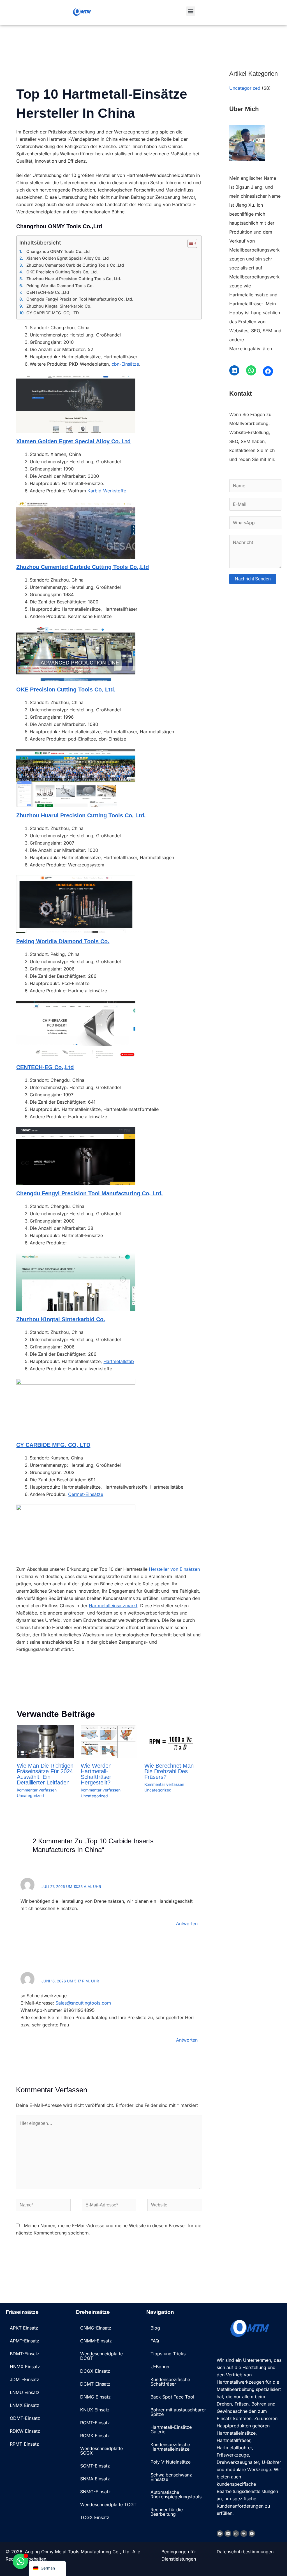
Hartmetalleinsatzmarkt (113, 1606)
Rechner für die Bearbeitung (167, 2512)
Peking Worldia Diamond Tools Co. (60, 286)
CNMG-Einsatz (96, 2328)
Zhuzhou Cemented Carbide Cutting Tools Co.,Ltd (75, 265)
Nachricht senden (253, 579)
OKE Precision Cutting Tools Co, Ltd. (62, 272)
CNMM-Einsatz (96, 2341)
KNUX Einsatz (95, 2410)
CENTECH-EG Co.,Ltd (48, 292)
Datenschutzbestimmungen (245, 2552)
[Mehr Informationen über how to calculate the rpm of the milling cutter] (173, 1741)
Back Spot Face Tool (172, 2397)
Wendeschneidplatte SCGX (101, 2451)
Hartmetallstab (119, 1361)
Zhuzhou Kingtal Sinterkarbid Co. (59, 306)
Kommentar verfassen (37, 1790)
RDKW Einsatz (25, 2431)
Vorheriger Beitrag (28, 1682)
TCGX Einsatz (95, 2517)
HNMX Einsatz (25, 2367)
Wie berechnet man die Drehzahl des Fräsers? (169, 1771)
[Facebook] (268, 371)
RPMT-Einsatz (24, 2444)
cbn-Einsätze (125, 364)
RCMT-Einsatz (95, 2423)
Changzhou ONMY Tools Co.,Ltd (58, 251)
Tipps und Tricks (168, 2354)
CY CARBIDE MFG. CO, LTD (53, 313)
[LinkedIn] (234, 370)
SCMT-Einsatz (95, 2466)
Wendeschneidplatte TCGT (108, 2504)
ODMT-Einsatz (25, 2418)
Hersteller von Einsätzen (174, 1569)
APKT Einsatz (24, 2328)
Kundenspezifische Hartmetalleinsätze (170, 2447)
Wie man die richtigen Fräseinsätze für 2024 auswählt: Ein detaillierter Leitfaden (45, 1774)
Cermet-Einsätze (86, 1494)
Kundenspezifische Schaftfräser (170, 2382)
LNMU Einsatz (25, 2392)
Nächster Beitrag (191, 1682)
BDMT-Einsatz (25, 2354)
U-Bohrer (160, 2367)
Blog (155, 2328)
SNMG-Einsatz (95, 2492)
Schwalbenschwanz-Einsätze (172, 2477)
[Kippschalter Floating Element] (20, 2561)
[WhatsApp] (251, 370)
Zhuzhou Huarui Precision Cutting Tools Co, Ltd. (74, 279)
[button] (191, 11)
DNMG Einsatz (95, 2397)
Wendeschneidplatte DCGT (101, 2356)
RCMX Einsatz (95, 2436)
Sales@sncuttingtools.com (83, 2003)
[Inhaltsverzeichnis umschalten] (190, 243)
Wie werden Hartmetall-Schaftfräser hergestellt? (96, 1774)
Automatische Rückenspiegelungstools (176, 2494)
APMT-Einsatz (25, 2341)
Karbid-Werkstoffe (107, 491)
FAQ (155, 2341)
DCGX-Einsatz (95, 2371)
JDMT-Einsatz (25, 2379)
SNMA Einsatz (95, 2479)
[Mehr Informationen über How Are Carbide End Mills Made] (109, 1741)
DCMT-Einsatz (95, 2384)
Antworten (187, 1924)
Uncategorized (30, 1796)
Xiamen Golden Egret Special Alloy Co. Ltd (68, 258)
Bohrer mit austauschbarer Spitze (178, 2412)
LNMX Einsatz (25, 2405)
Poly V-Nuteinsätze (171, 2462)
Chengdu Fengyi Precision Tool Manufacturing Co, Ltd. (80, 299)
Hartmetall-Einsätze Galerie (171, 2429)
